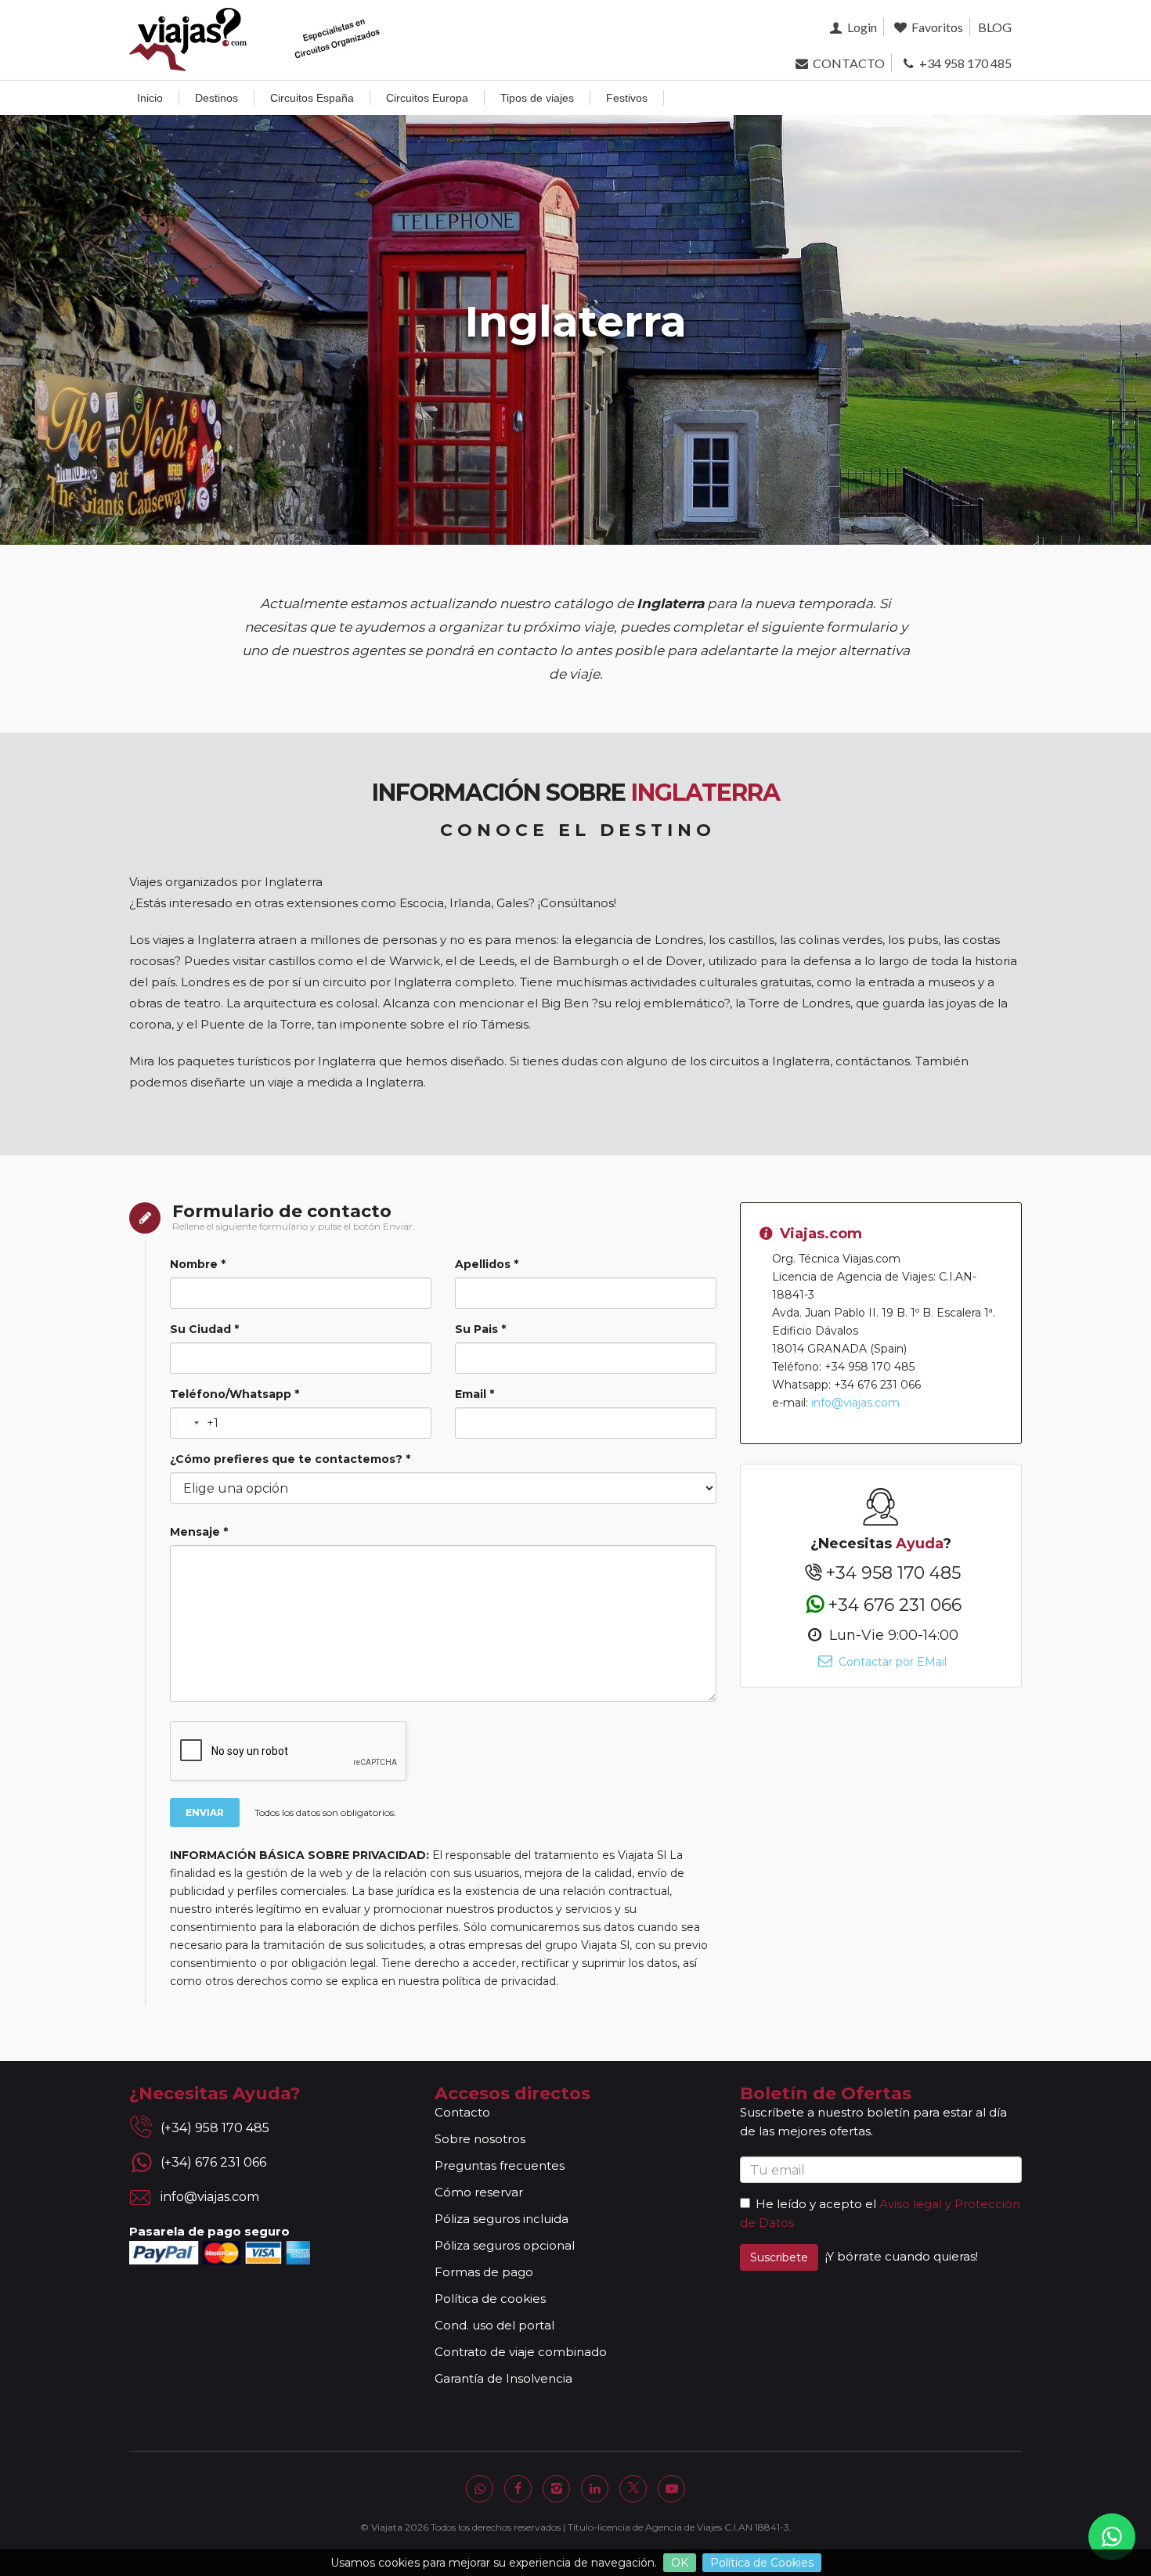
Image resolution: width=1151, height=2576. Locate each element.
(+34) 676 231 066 (213, 2162)
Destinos (216, 98)
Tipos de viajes (537, 98)
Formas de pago (484, 2272)
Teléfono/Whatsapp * (235, 1394)
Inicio (150, 98)
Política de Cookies (762, 2563)
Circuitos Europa (427, 98)
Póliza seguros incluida (502, 2219)
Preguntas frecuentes (500, 2165)
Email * (474, 1394)
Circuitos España (312, 98)
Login (861, 27)
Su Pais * (480, 1329)
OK (680, 2563)
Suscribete (779, 2257)
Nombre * (198, 1264)
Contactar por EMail (891, 1662)
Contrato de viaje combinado (521, 2352)
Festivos (627, 98)
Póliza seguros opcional (505, 2245)
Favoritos (936, 27)
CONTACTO (847, 63)
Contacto (462, 2112)
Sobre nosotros (480, 2139)
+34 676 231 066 (895, 1604)
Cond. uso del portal (494, 2325)
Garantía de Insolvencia (503, 2378)
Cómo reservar (479, 2192)
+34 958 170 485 (964, 63)
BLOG (995, 27)
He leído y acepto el (816, 2204)
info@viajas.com (855, 1403)
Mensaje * (199, 1532)
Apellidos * (487, 1264)
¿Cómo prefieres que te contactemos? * (290, 1459)
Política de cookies (490, 2299)
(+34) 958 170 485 (215, 2128)
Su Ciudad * (204, 1329)
